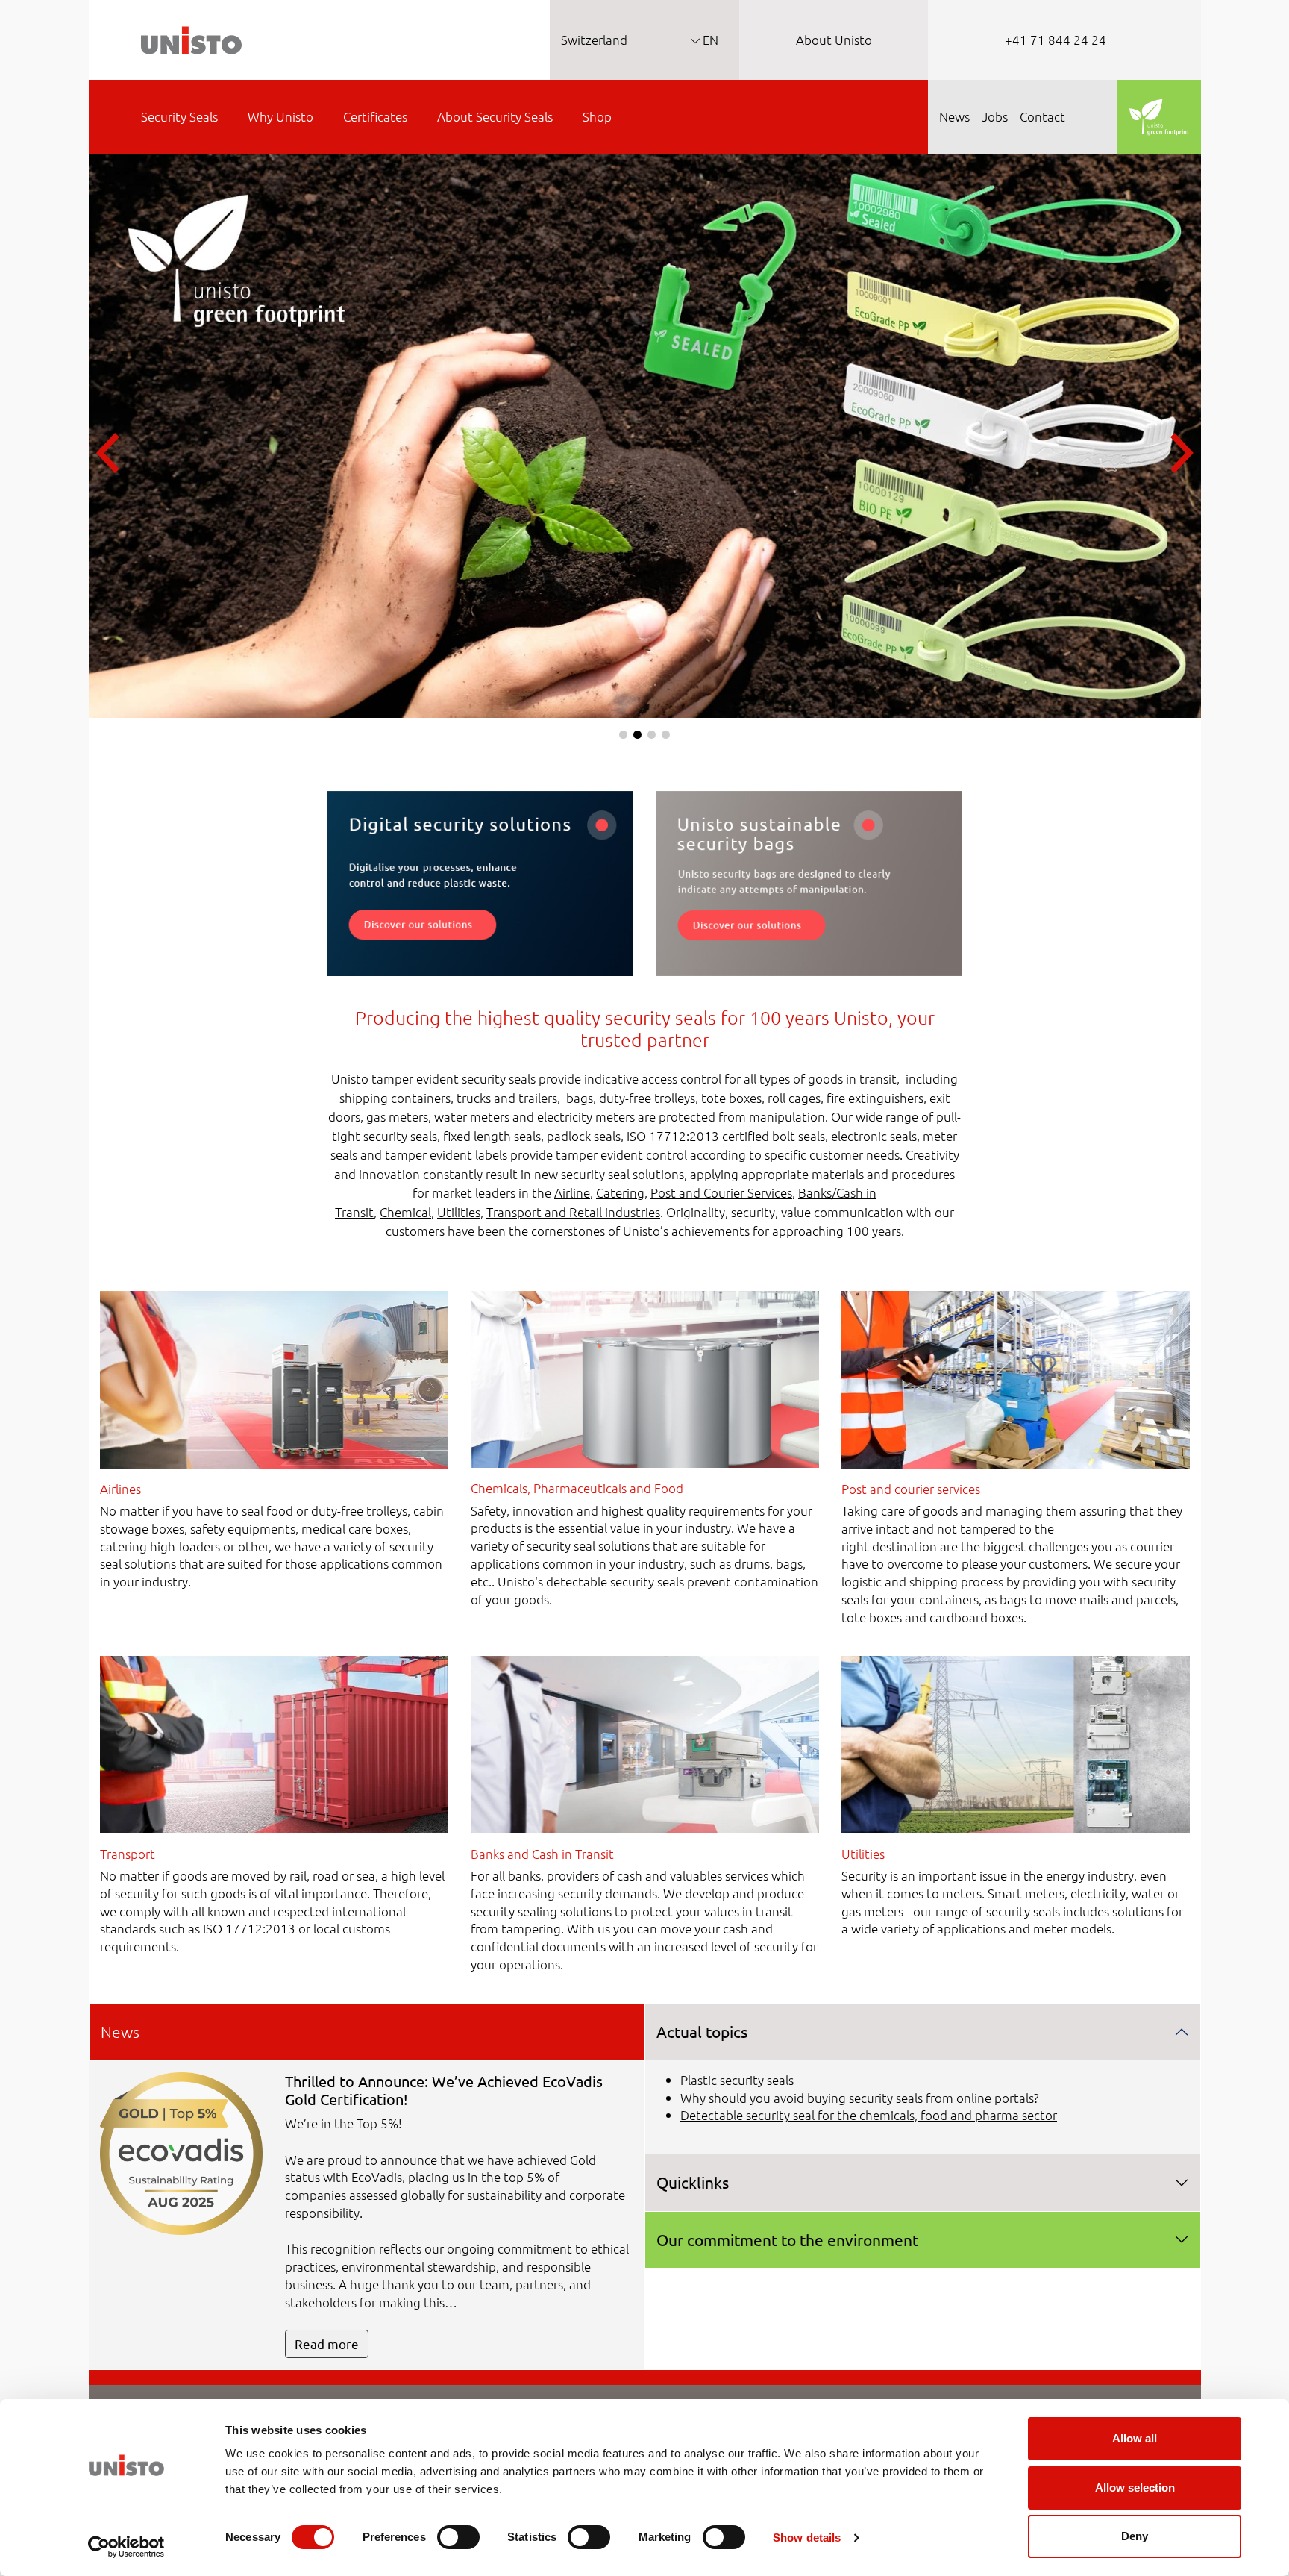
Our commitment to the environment (787, 2239)
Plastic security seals (738, 2080)
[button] (623, 735)
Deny (1135, 2536)
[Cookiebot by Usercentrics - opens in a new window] (126, 2547)
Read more (327, 2344)
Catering (620, 1192)
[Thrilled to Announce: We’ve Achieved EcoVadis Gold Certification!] (182, 2151)
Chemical (405, 1212)
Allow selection (1135, 2488)
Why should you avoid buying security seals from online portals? (859, 2098)
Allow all (1135, 2438)
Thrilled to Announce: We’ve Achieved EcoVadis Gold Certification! (444, 2090)
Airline (572, 1192)
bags (580, 1098)
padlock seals (584, 1136)
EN (709, 40)
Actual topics (702, 2031)
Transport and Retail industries (573, 1212)
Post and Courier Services (721, 1192)
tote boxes (731, 1098)
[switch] (458, 2537)
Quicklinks (693, 2182)
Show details (807, 2538)
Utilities (459, 1212)
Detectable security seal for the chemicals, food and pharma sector (869, 2115)
